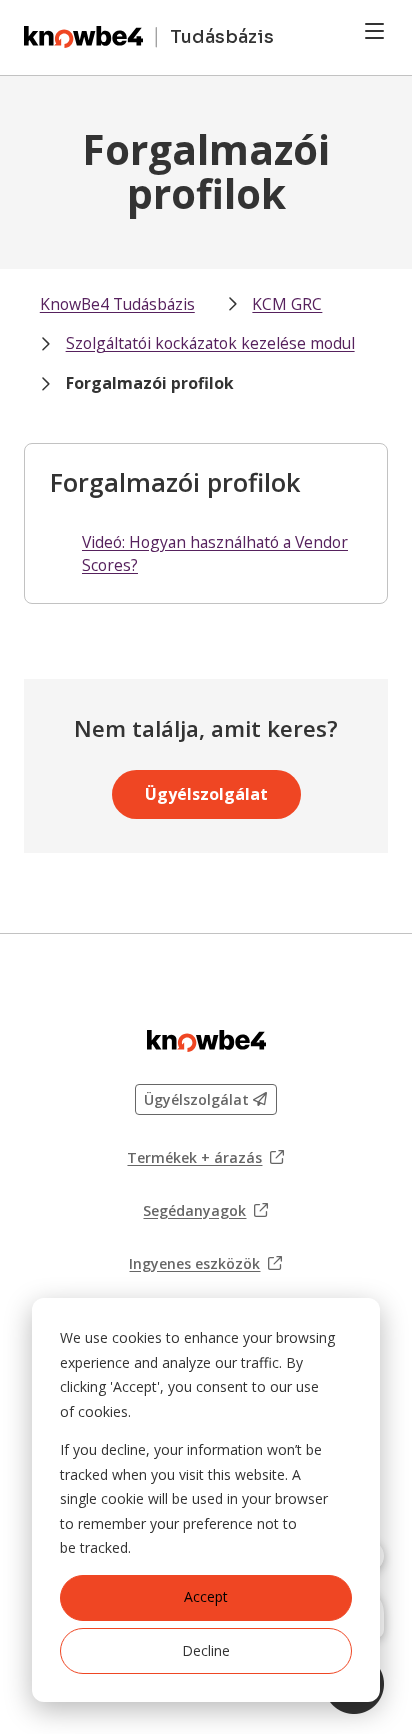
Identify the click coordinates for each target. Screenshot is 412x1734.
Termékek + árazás (205, 1158)
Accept (206, 1596)
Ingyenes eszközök (205, 1264)
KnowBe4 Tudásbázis (117, 304)
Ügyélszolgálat (206, 794)
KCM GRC (287, 304)
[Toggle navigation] (374, 31)
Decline (206, 1650)
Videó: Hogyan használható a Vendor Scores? (215, 554)
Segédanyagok (205, 1211)
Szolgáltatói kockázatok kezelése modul (210, 343)
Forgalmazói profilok (150, 383)
